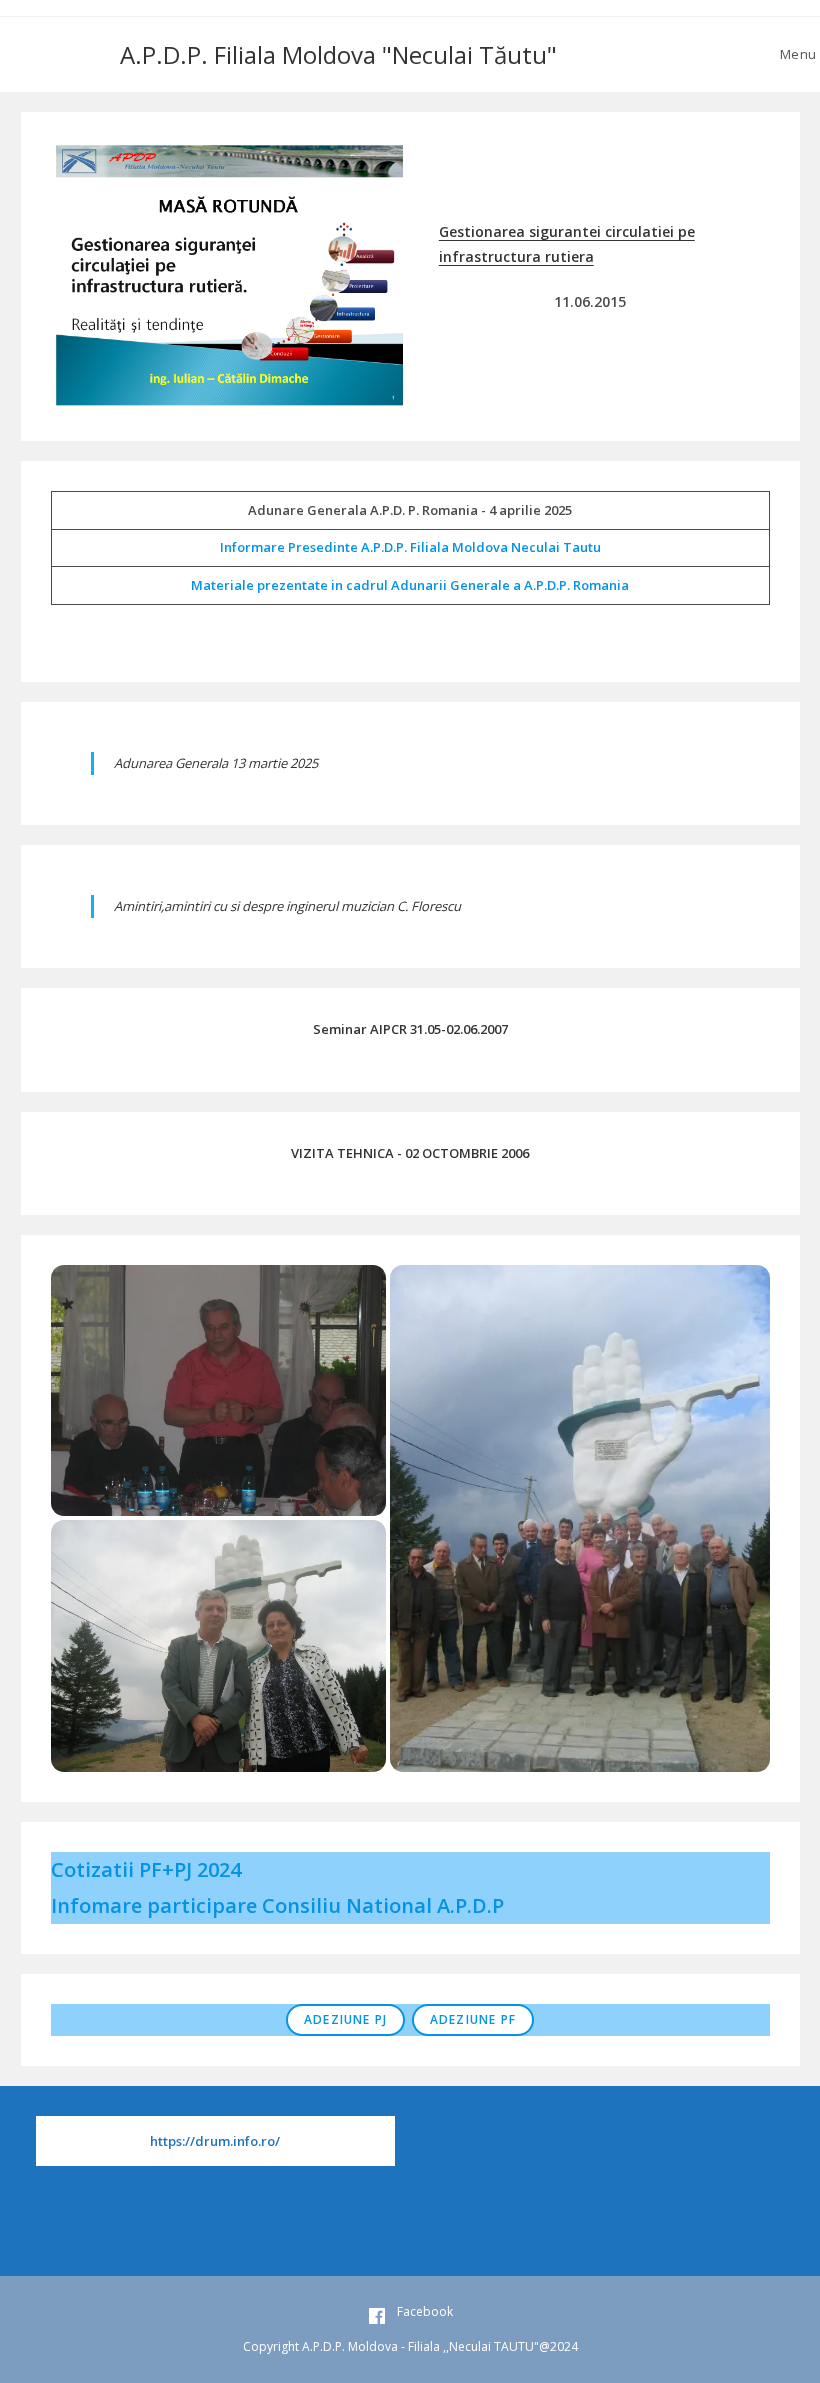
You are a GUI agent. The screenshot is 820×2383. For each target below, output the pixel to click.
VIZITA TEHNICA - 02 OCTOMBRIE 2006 (410, 1153)
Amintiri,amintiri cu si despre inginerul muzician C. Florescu (287, 906)
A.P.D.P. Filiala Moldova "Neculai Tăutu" (338, 54)
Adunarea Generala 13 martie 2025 (216, 763)
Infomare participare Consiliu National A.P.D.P (277, 1905)
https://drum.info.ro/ (215, 2141)
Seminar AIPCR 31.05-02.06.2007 (410, 1029)
